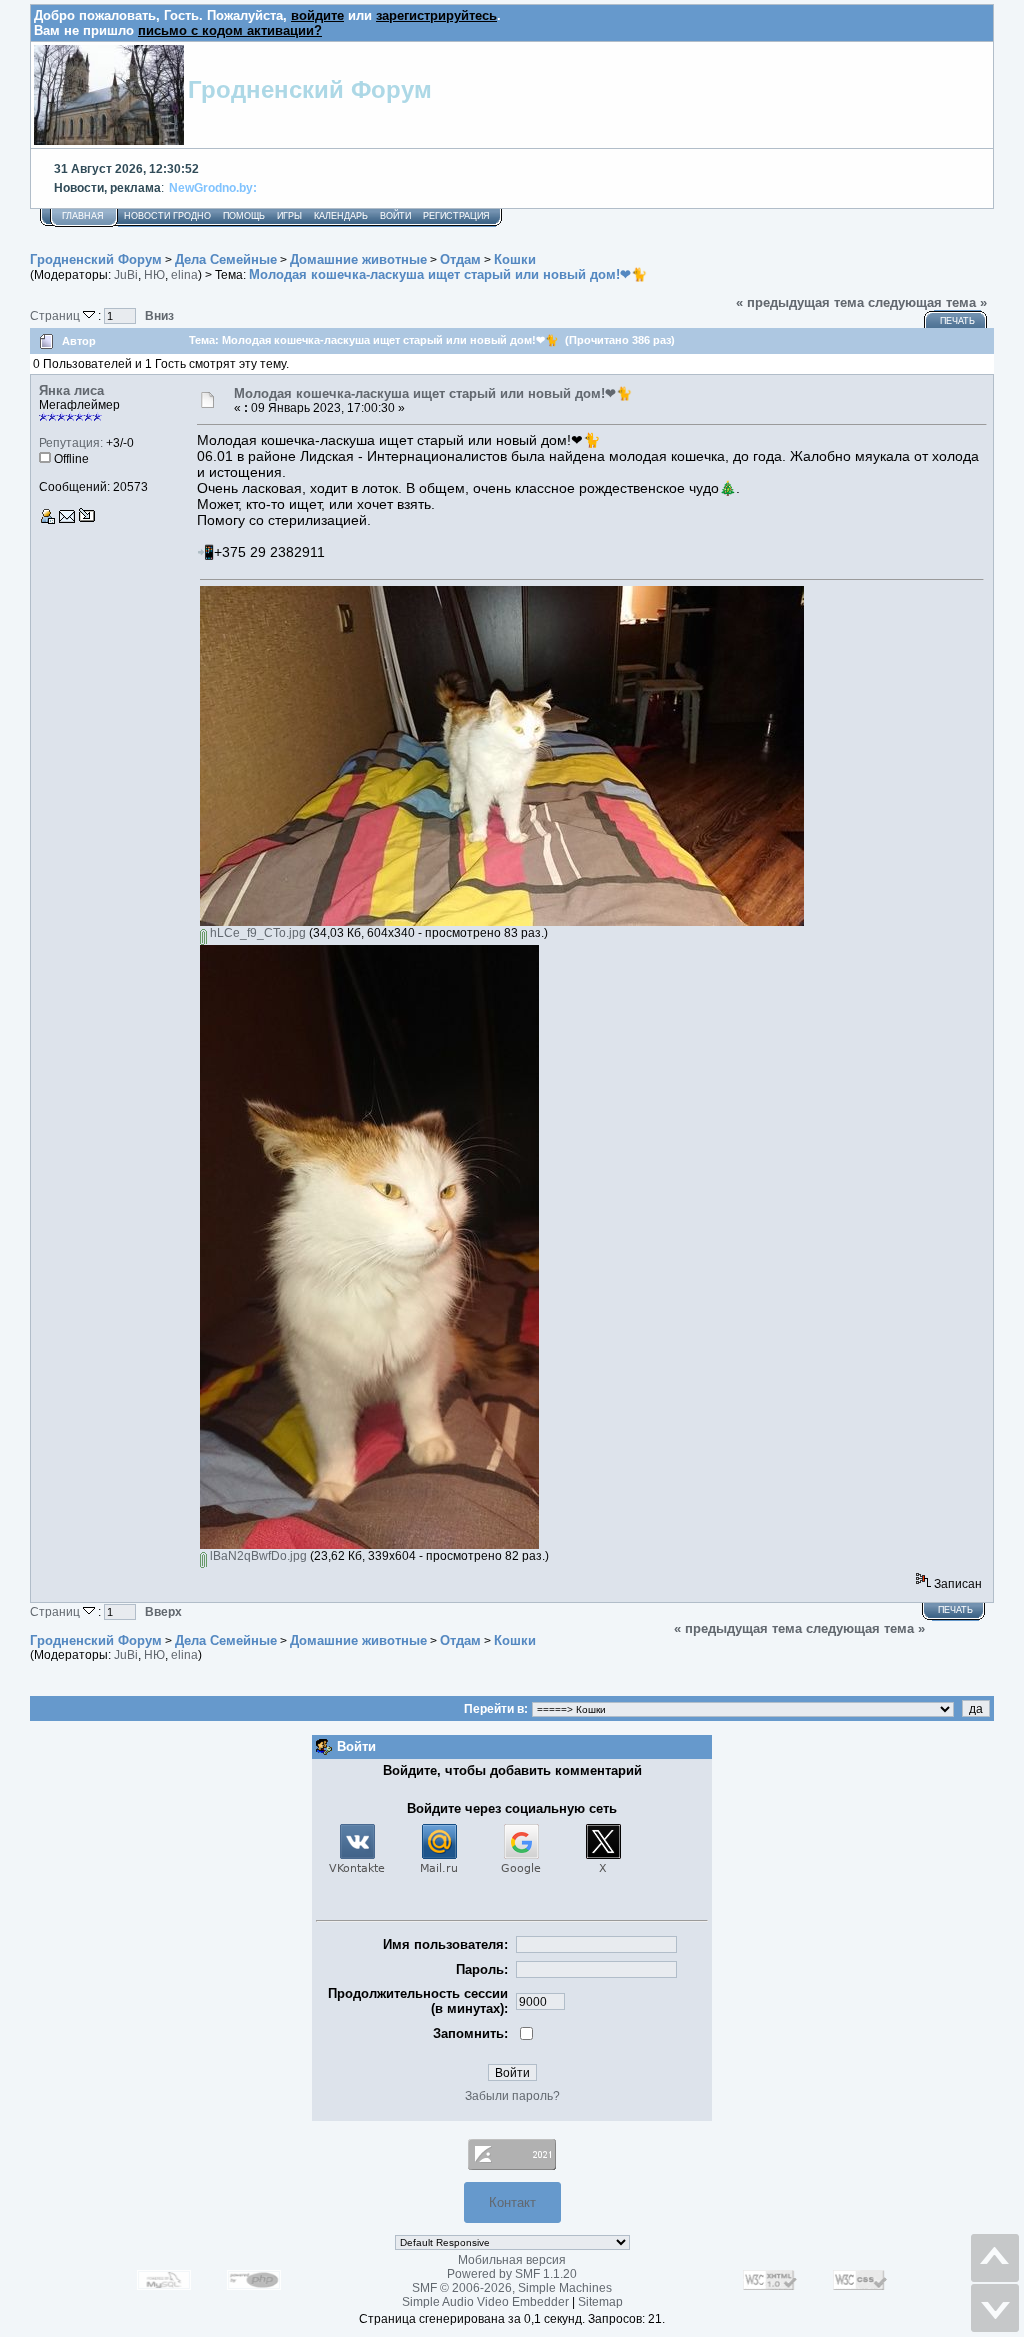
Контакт (512, 2202)
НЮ (154, 275)
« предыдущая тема (800, 302)
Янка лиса (71, 390)
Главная (83, 216)
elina (184, 275)
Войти (395, 216)
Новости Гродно (167, 216)
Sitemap (600, 2302)
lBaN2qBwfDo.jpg (257, 1556)
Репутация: (71, 443)
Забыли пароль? (512, 2096)
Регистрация (456, 216)
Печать (957, 321)
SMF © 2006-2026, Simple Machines (512, 2288)
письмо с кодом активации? (230, 30)
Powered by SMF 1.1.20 (512, 2274)
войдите (317, 15)
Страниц (56, 315)
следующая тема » (927, 302)
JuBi (126, 275)
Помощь (244, 216)
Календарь (341, 216)
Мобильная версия (512, 2260)
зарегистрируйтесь (436, 15)
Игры (289, 216)
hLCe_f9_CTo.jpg (256, 933)
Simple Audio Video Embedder (485, 2302)
